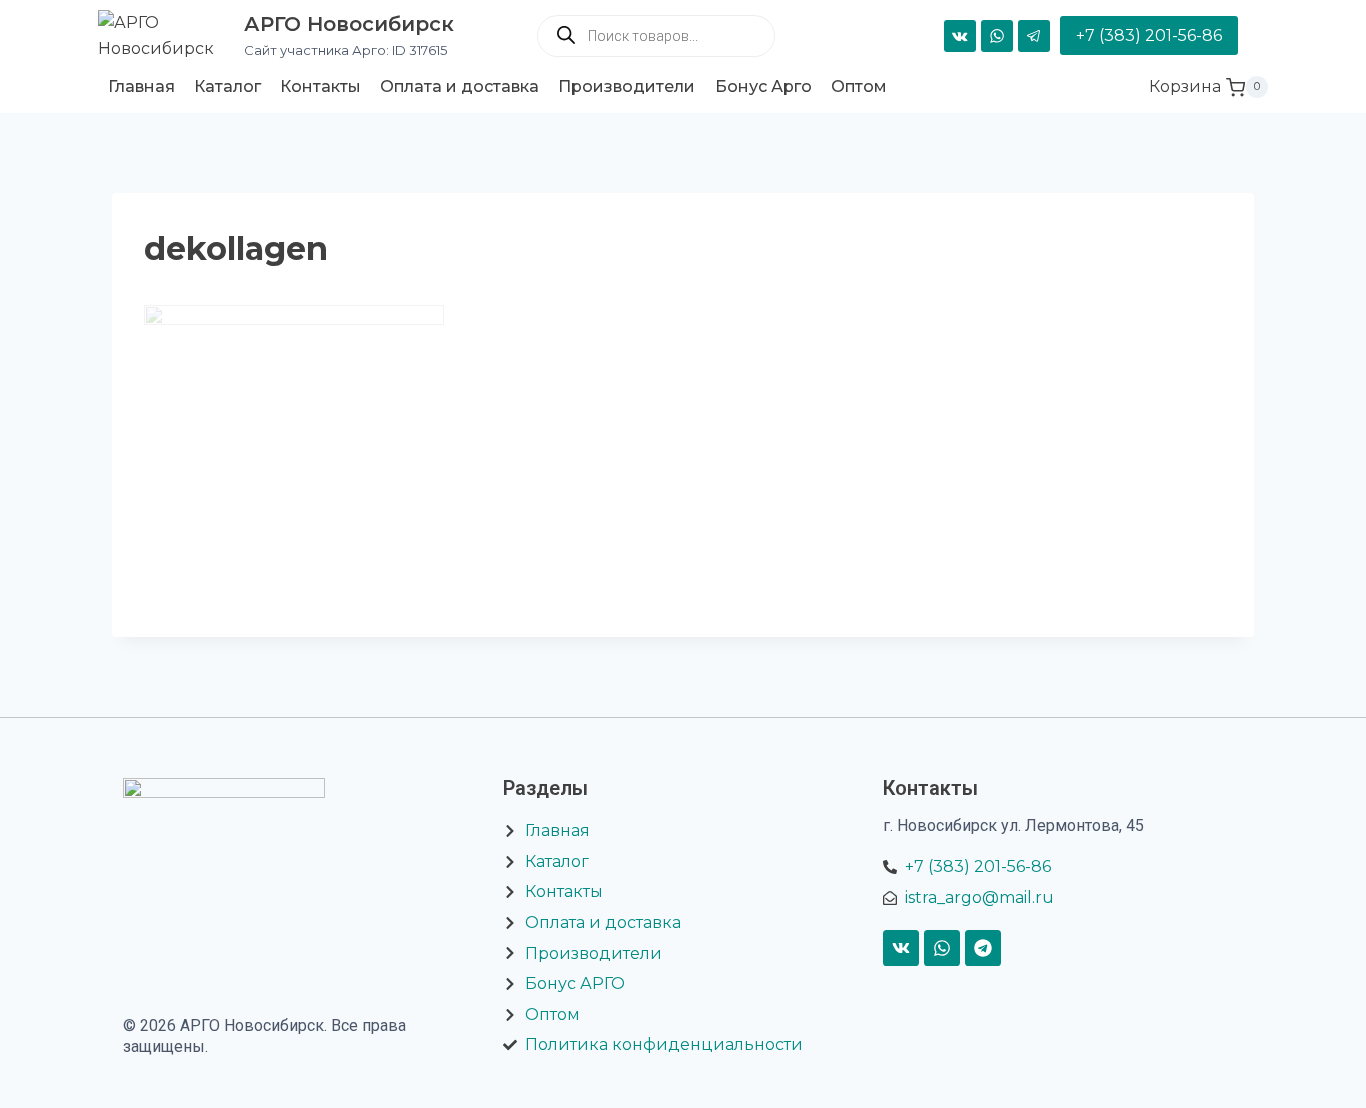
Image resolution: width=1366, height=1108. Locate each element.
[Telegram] (1034, 36)
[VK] (960, 36)
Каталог (227, 86)
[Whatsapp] (942, 948)
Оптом (859, 86)
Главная (141, 86)
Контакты (320, 86)
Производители (626, 86)
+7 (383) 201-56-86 (1149, 35)
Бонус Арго (763, 86)
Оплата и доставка (459, 86)
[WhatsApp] (997, 36)
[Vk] (901, 948)
